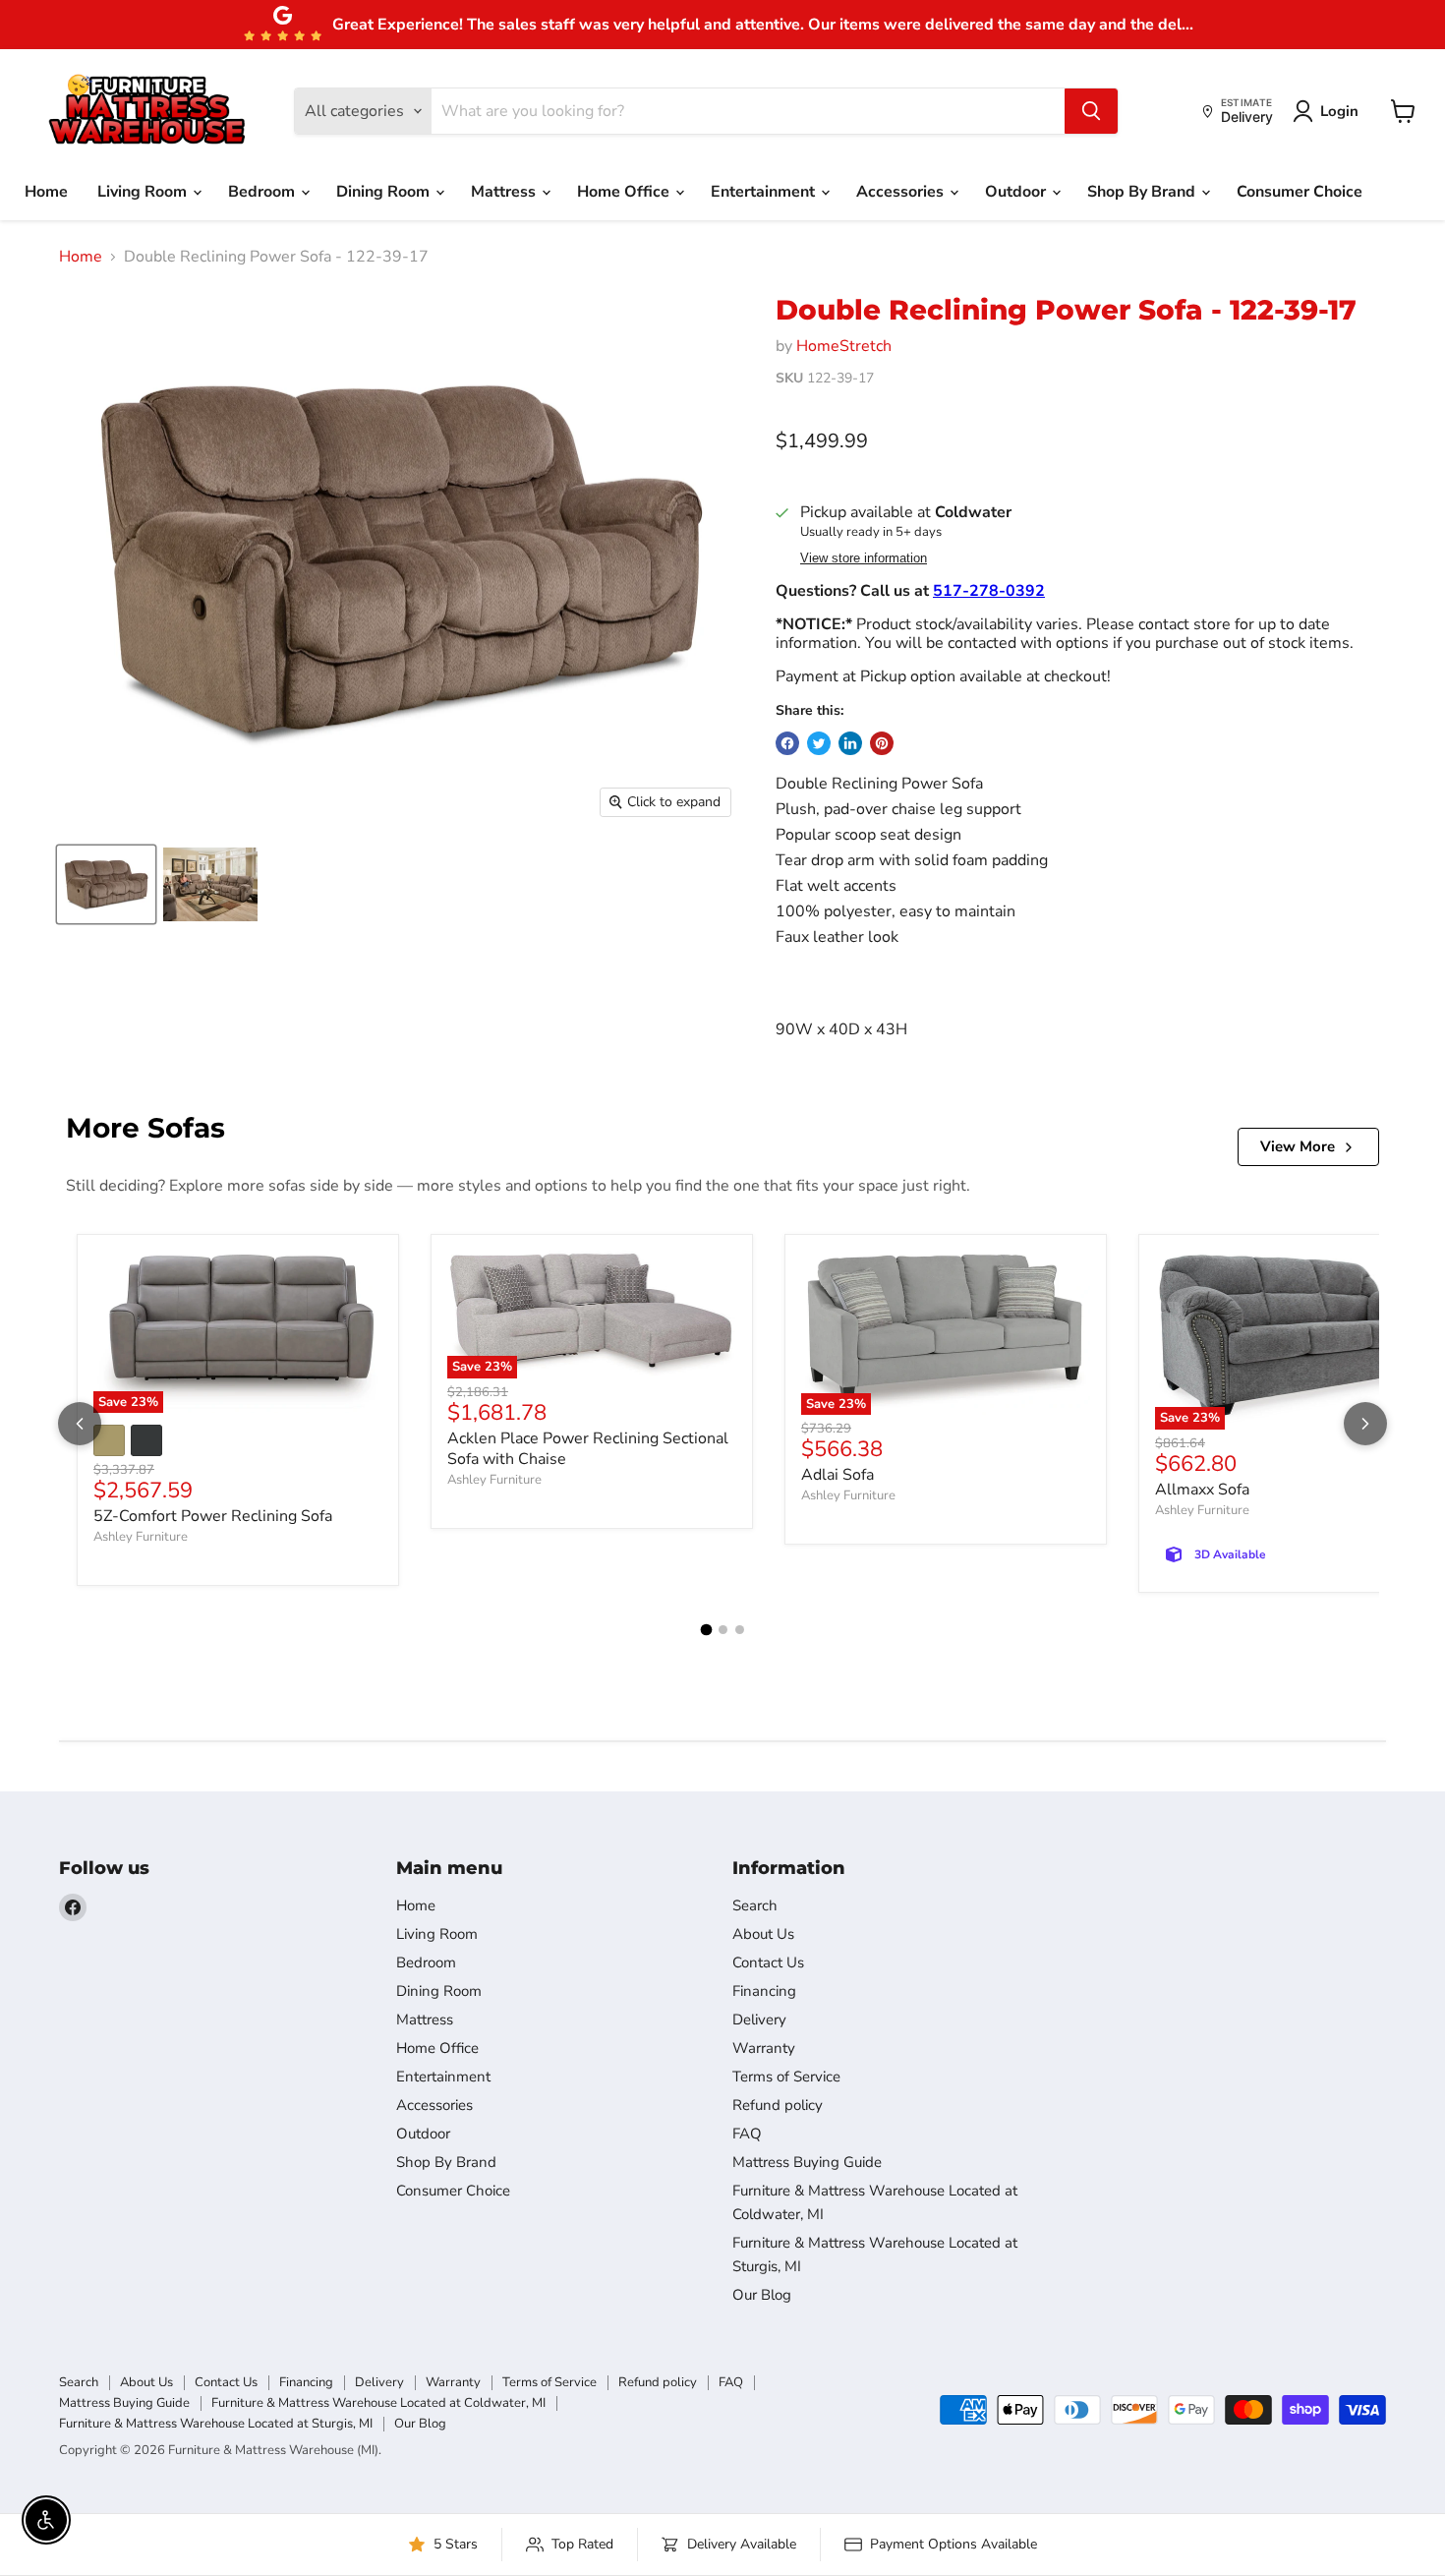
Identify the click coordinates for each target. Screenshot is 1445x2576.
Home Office (625, 192)
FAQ (747, 2134)
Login (1339, 111)
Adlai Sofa (838, 1475)
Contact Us (768, 1962)
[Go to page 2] (723, 1630)
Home (46, 192)
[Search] (1091, 111)
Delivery (759, 2020)
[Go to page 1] (706, 1629)
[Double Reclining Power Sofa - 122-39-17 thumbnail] (106, 884)
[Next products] (1365, 1424)
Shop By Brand (1143, 192)
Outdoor (1017, 192)
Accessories (902, 192)
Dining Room (385, 192)
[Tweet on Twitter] (819, 743)
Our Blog (762, 2295)
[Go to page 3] (740, 1630)
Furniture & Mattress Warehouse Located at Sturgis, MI (216, 2424)
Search (755, 1905)
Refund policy (778, 2105)
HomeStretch (844, 346)
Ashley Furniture (141, 1537)
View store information (864, 558)
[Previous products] (80, 1424)
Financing (764, 1991)
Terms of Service (786, 2077)
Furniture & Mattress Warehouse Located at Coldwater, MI (378, 2403)
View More (1298, 1146)
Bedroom (263, 192)
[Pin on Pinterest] (882, 743)
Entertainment (765, 192)
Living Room (144, 192)
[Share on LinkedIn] (850, 743)
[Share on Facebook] (787, 743)
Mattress (505, 192)
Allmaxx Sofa (1202, 1490)
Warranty (764, 2048)
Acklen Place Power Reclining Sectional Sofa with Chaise (588, 1449)
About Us (763, 1934)
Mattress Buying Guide (807, 2162)
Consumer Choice (1300, 192)
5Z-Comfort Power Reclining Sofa (213, 1516)
